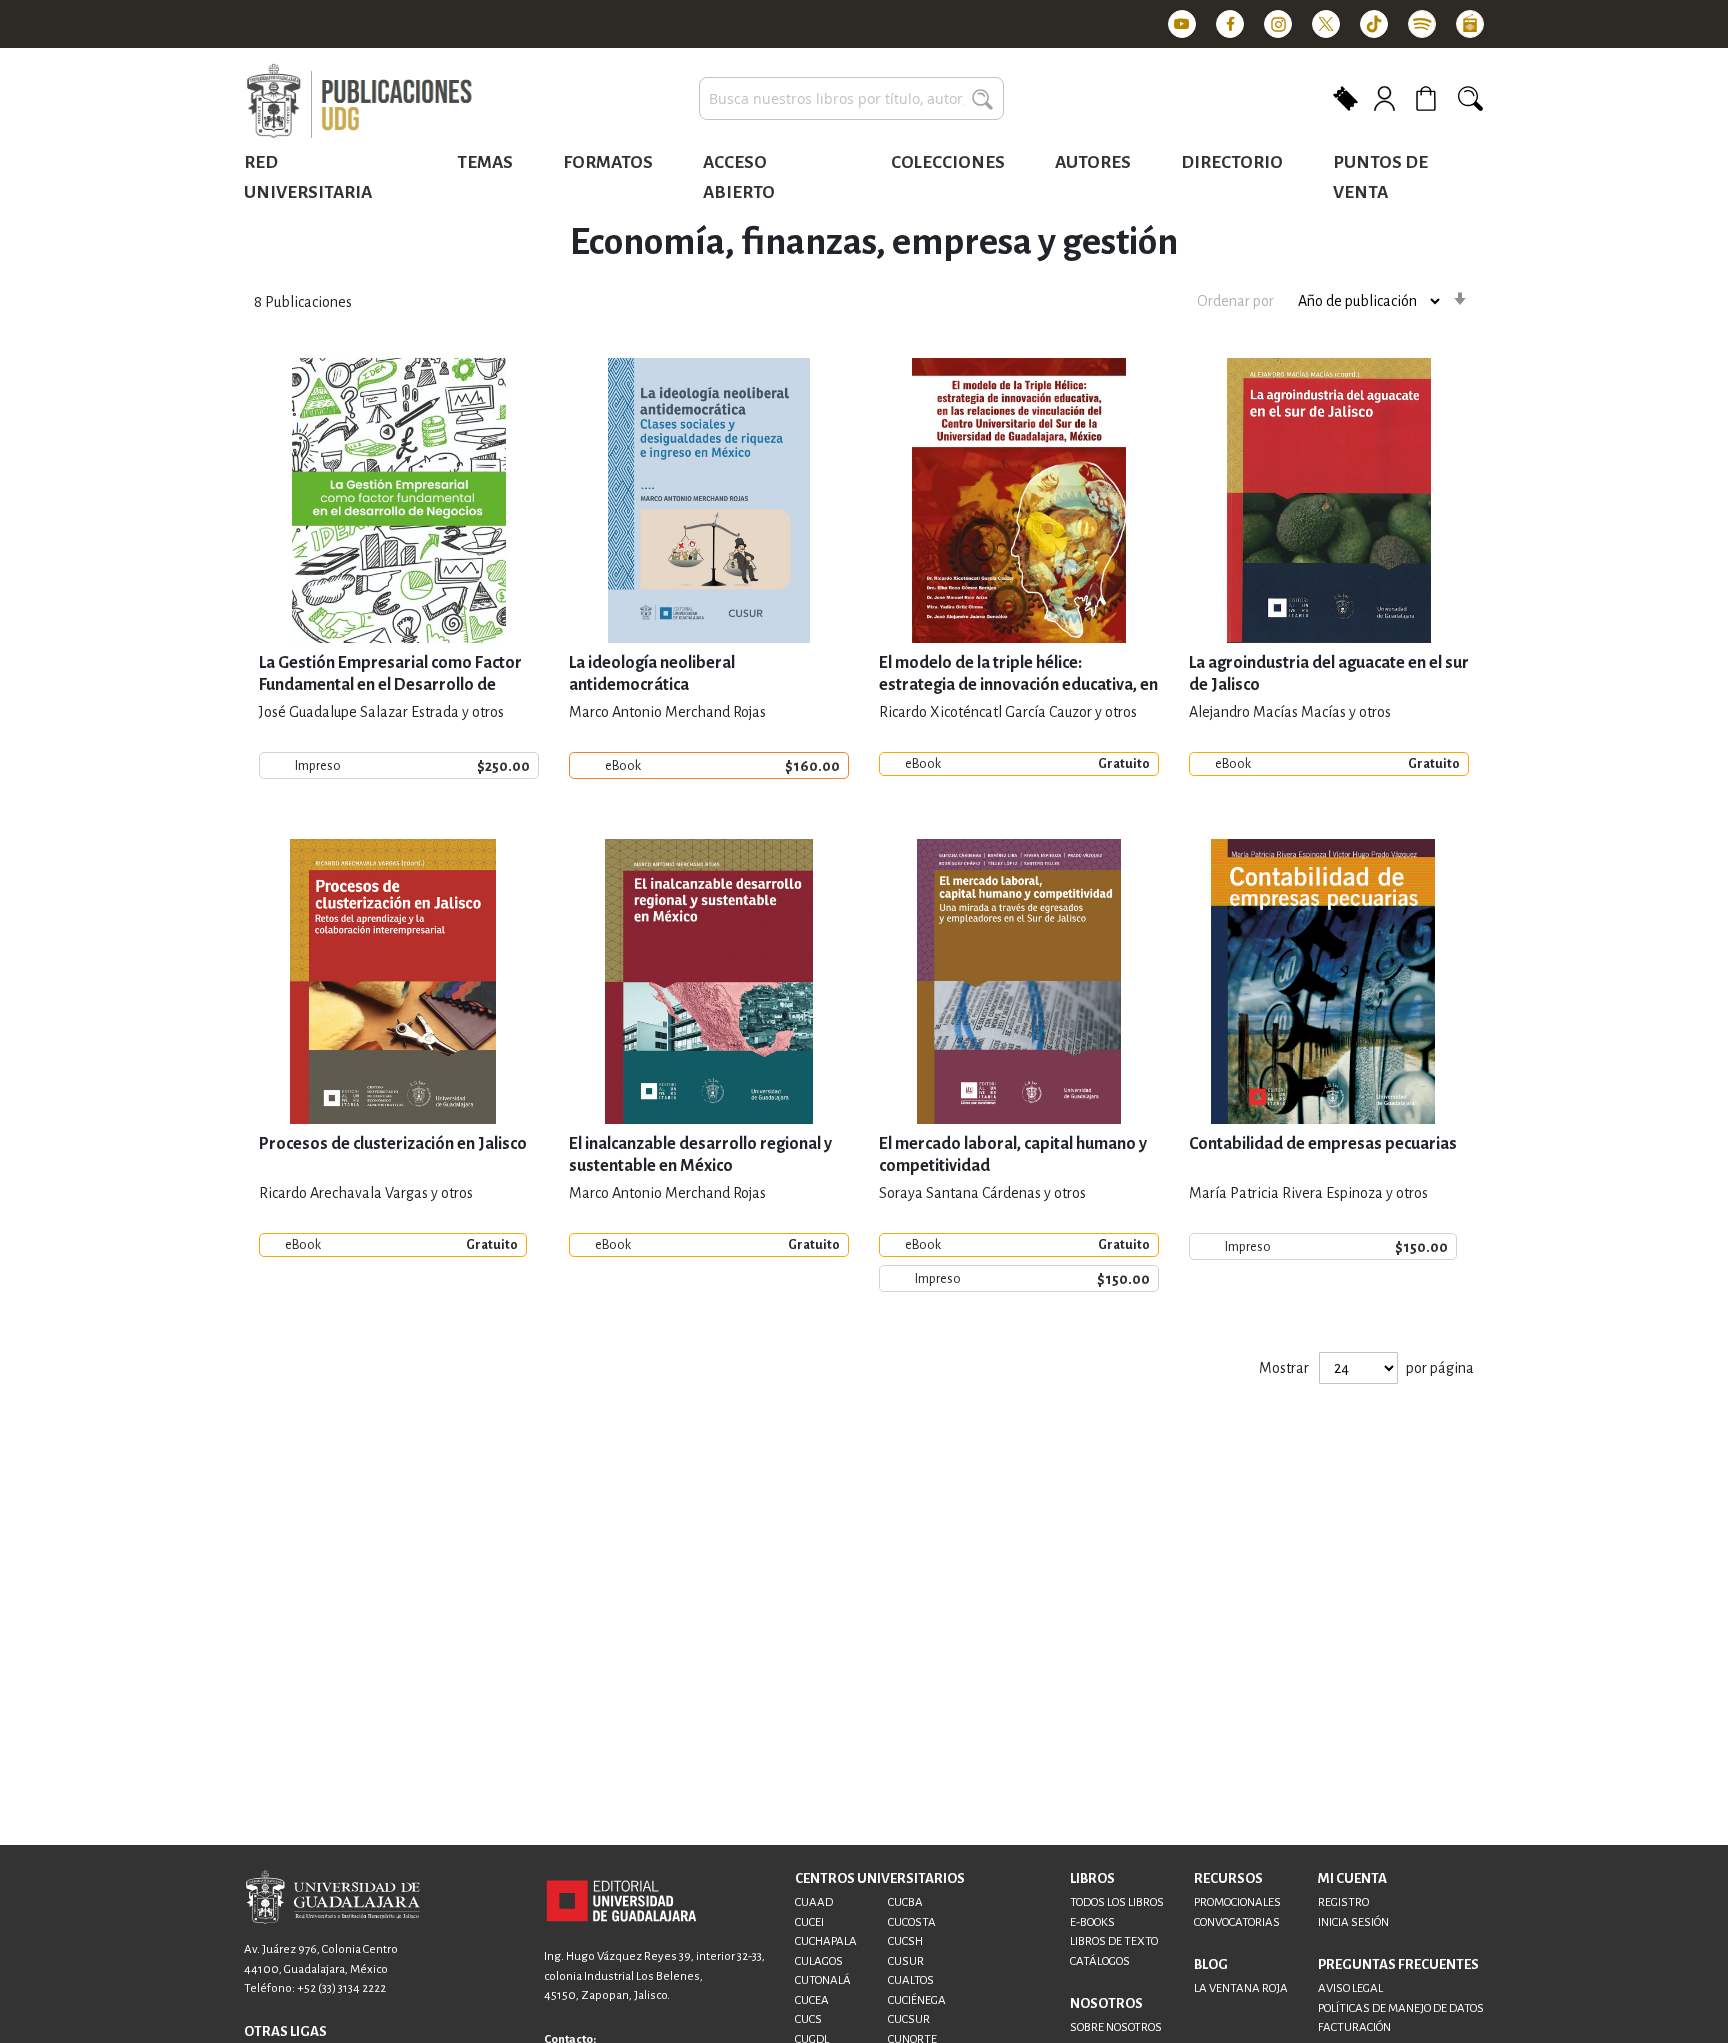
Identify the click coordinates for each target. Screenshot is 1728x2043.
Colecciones (948, 162)
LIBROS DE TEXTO (1114, 1941)
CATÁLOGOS (1100, 1961)
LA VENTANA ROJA (1241, 1988)
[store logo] (359, 102)
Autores (1093, 162)
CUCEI (809, 1922)
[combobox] (851, 98)
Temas (485, 162)
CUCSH (905, 1941)
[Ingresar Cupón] (1345, 97)
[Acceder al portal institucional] (621, 1900)
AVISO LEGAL (1350, 1988)
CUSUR (906, 1961)
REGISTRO (1343, 1902)
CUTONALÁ (823, 1980)
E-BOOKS (1092, 1922)
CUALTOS (911, 1980)
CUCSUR (909, 2019)
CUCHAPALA (826, 1941)
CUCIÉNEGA (917, 2000)
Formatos (608, 162)
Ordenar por (1235, 301)
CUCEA (812, 2000)
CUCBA (905, 1902)
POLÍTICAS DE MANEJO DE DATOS (1401, 2008)
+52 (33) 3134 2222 (341, 1988)
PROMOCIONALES (1237, 1902)
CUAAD (814, 1902)
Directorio (1232, 162)
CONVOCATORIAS (1237, 1922)
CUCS (808, 2019)
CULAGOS (819, 1961)
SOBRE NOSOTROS (1116, 2027)
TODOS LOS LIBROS (1117, 1902)
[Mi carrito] (1429, 98)
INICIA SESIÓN (1353, 1922)
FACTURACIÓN (1354, 2027)
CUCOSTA (912, 1922)
